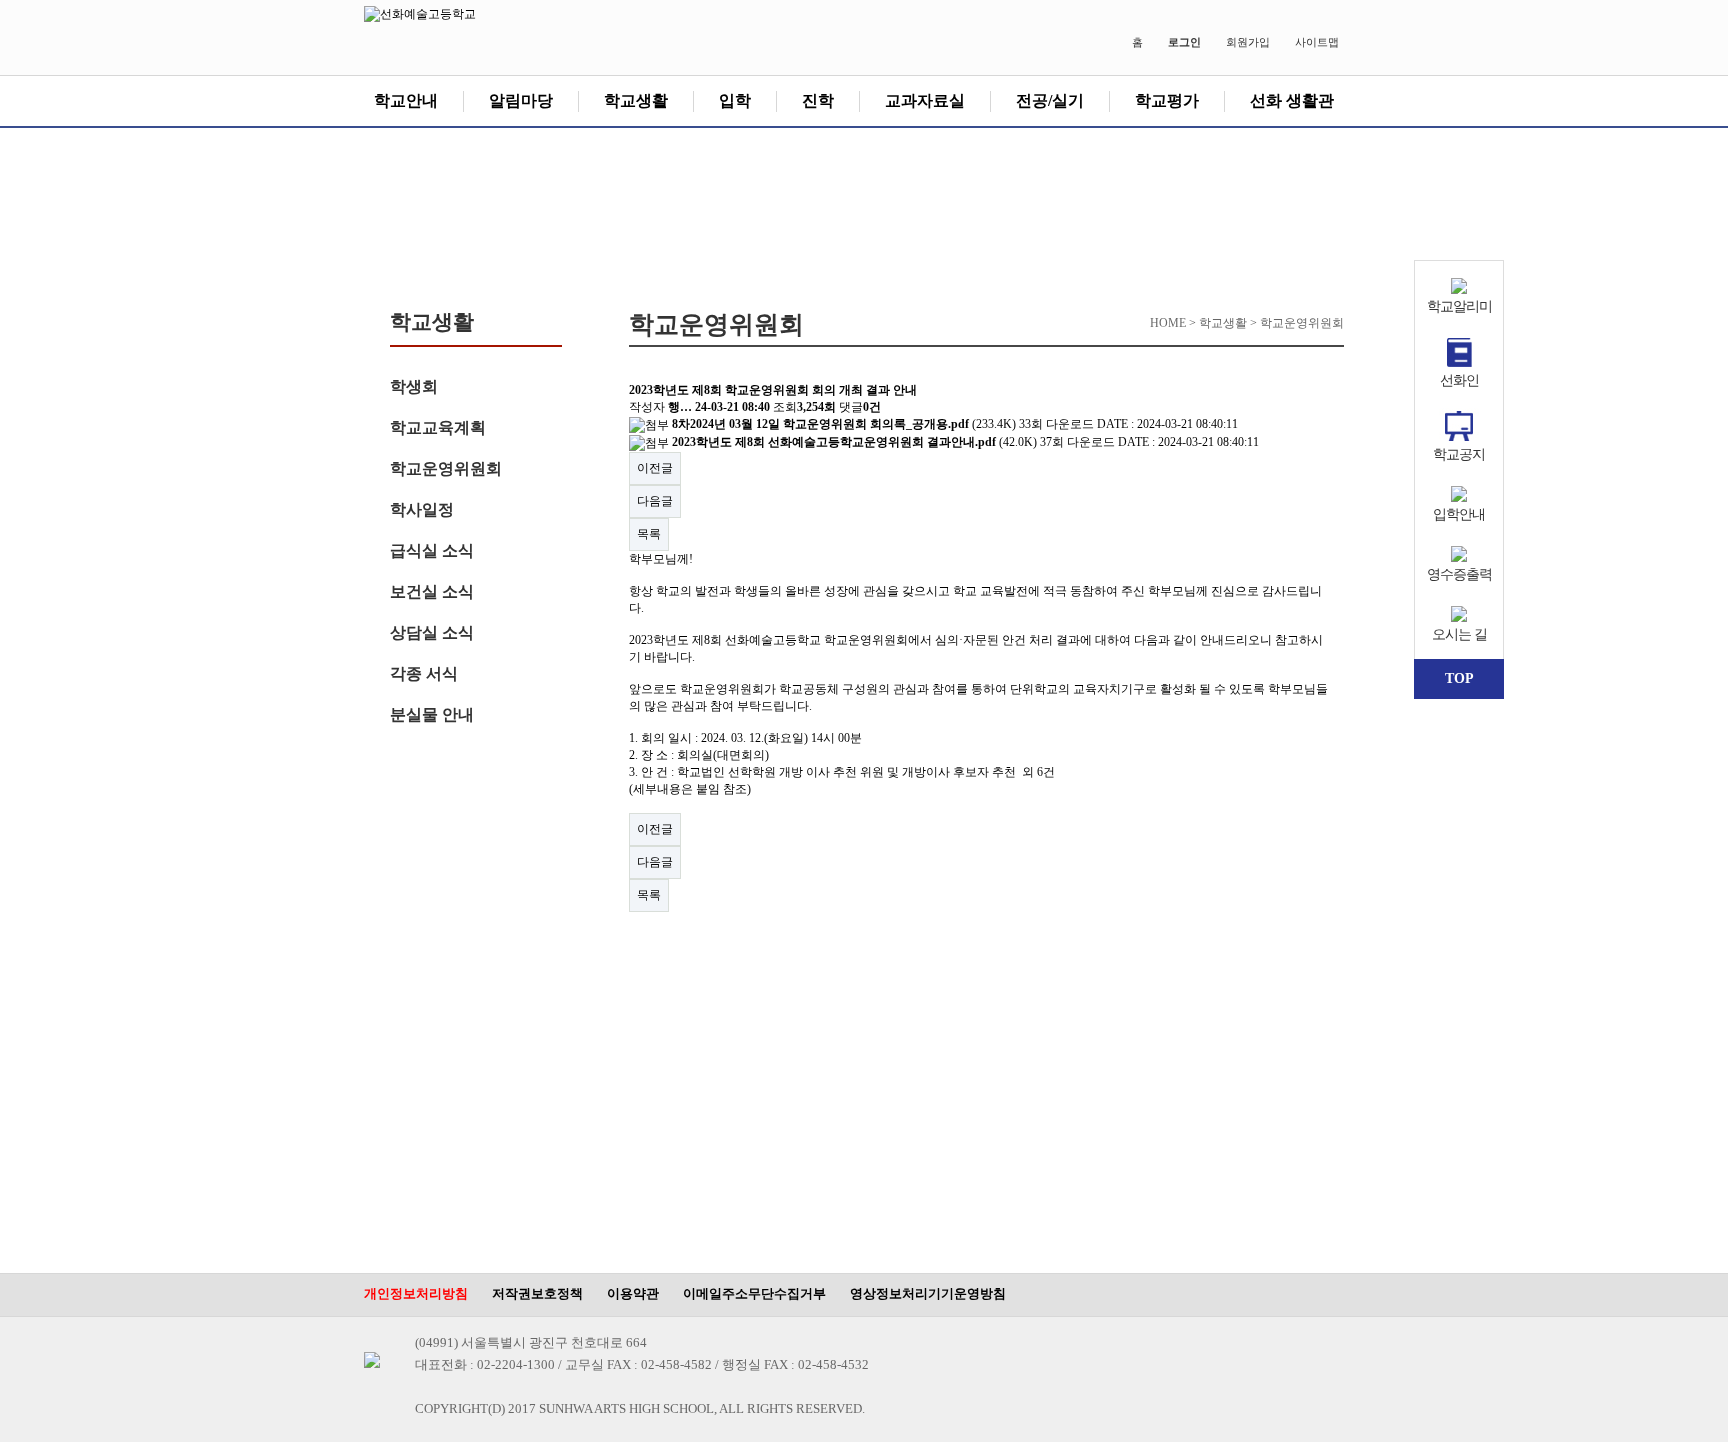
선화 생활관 (1292, 100)
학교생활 (636, 100)
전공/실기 (1050, 100)
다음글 (655, 501)
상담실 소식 (432, 632)
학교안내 (406, 100)
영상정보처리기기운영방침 (928, 1293)
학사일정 (422, 509)
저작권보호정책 (537, 1293)
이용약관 (633, 1293)
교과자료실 (925, 100)
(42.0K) (856, 442)
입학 (735, 100)
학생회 (414, 386)
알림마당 (521, 100)
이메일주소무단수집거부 (754, 1293)
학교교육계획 (438, 427)
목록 (649, 534)
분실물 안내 (432, 714)
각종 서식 (424, 673)
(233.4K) (845, 424)
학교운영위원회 (446, 468)
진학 (818, 100)
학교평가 (1167, 100)
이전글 (655, 468)
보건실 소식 (432, 591)
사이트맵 (1317, 42)
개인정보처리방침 (416, 1293)
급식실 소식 (432, 550)
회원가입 (1248, 42)
